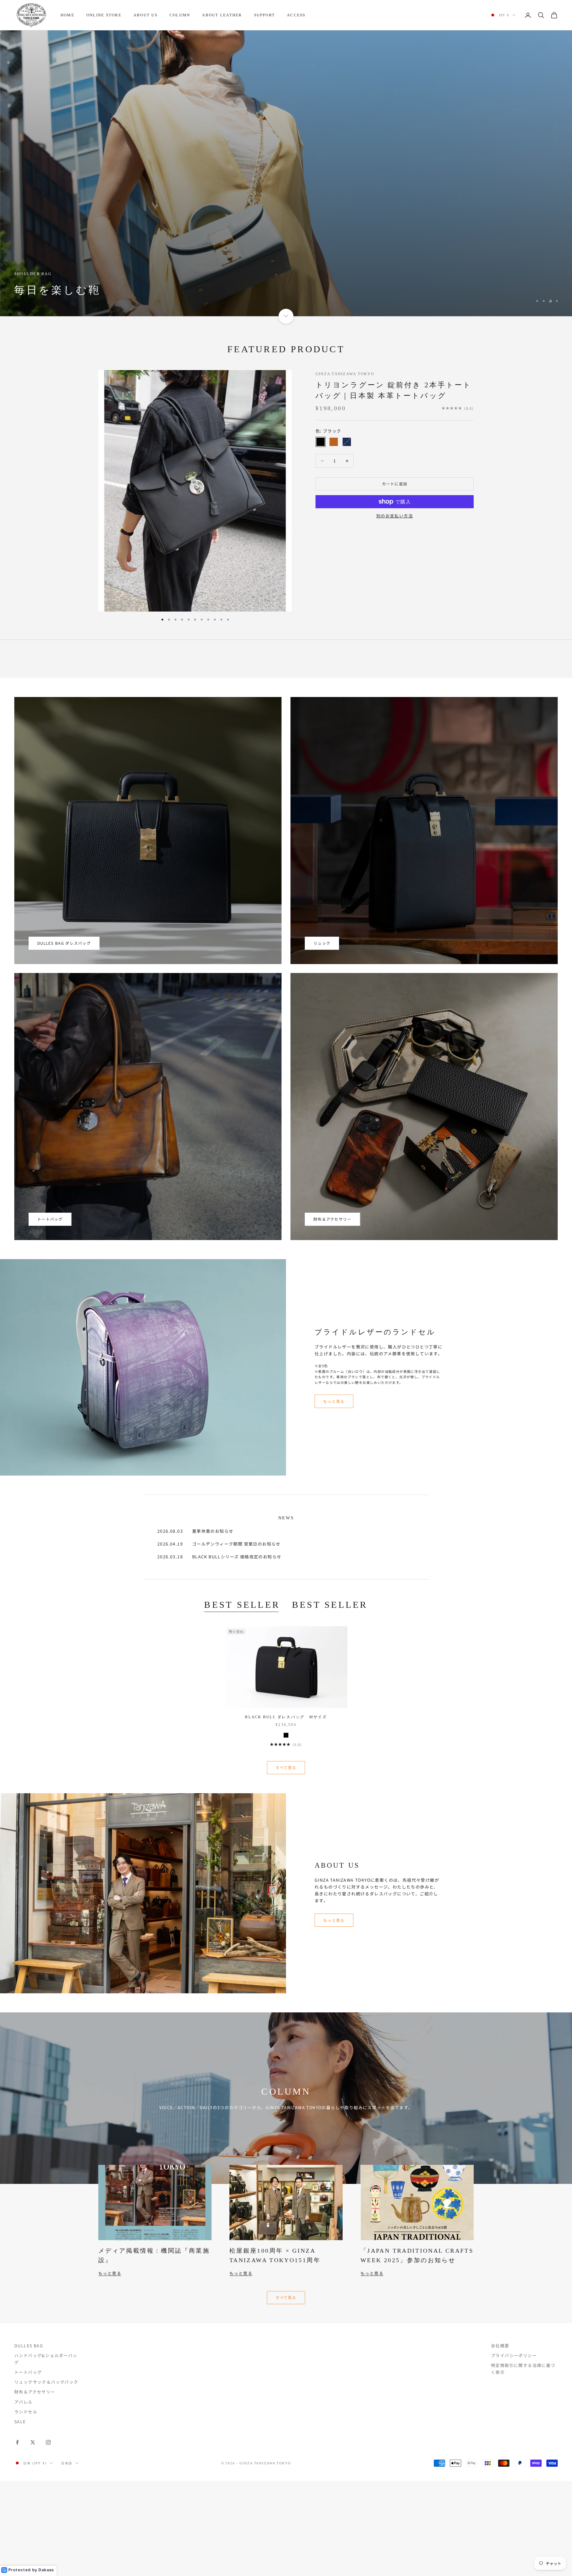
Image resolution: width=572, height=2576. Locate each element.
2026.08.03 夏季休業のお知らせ (195, 1626)
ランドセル (26, 2507)
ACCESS (296, 15)
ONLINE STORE (104, 15)
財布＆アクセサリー (332, 1314)
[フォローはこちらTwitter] (33, 2537)
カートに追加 (395, 579)
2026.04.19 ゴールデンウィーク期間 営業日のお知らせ (219, 1639)
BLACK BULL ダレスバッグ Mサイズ (286, 1812)
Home (67, 15)
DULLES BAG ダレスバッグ (64, 1038)
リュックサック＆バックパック (46, 2477)
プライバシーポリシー (514, 2451)
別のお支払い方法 (395, 611)
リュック (322, 1038)
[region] (286, 221)
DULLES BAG (29, 2441)
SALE (20, 2516)
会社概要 (500, 2441)
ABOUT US (146, 15)
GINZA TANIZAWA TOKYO (345, 469)
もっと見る (334, 1496)
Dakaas (46, 2570)
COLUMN (180, 15)
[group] (286, 221)
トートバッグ (50, 1314)
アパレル (24, 2497)
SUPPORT (265, 15)
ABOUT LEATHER (222, 15)
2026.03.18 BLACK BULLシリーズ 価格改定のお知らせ (219, 1652)
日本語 (67, 2558)
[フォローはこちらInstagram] (48, 2537)
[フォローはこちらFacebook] (17, 2537)
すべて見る (286, 1863)
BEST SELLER (242, 1700)
